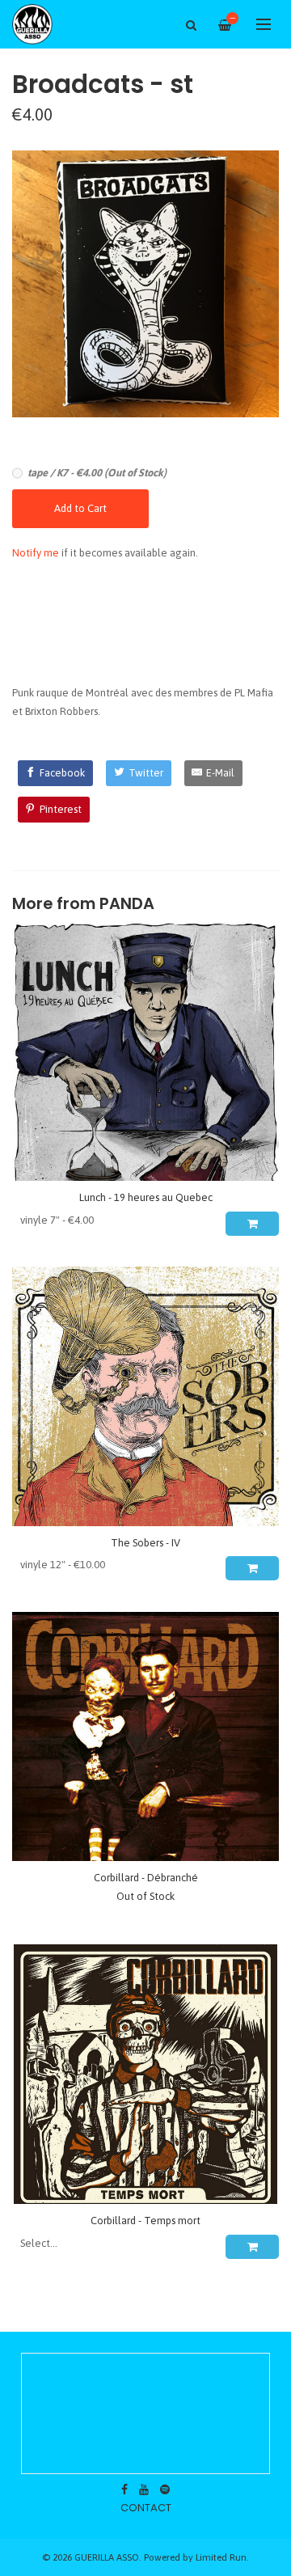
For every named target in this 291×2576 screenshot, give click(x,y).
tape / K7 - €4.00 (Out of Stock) (97, 473)
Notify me (36, 553)
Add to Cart (80, 508)
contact (146, 2508)
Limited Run (221, 2557)
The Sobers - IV (145, 1543)
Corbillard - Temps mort (145, 2221)
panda (127, 904)
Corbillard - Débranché (146, 1878)
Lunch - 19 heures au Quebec (146, 1197)
